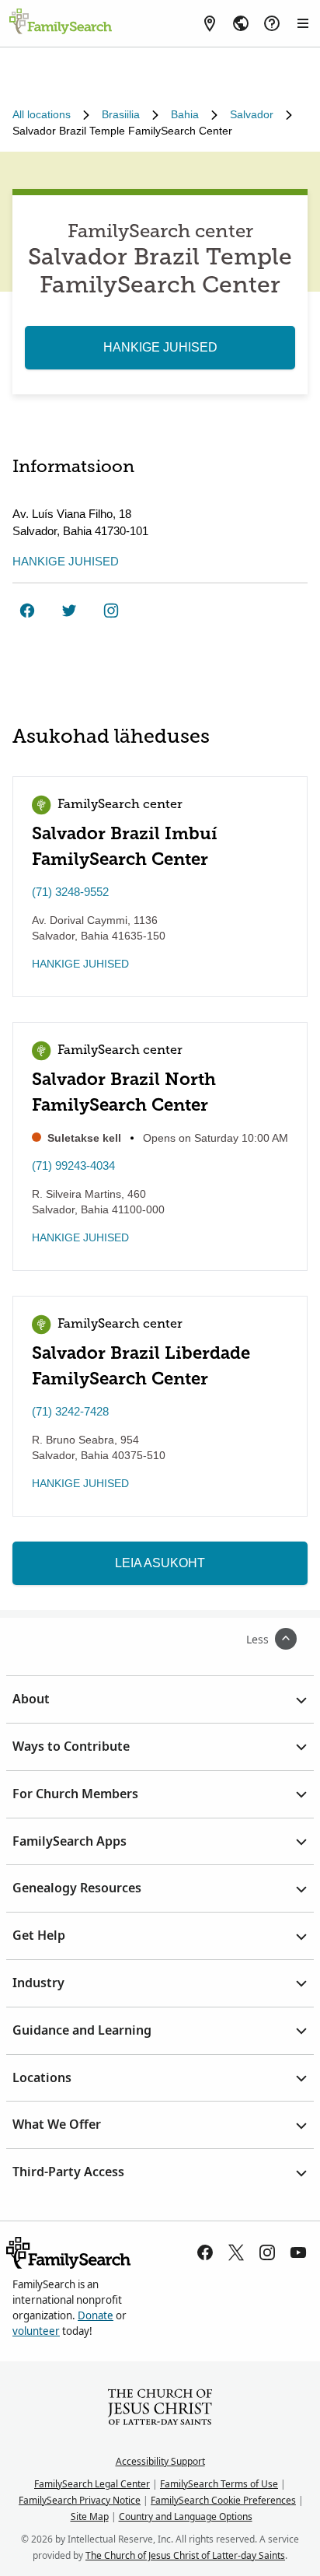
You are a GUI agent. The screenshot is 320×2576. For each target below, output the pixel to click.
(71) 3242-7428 (70, 1411)
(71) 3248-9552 (70, 892)
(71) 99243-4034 (73, 1165)
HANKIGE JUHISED (160, 347)
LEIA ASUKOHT (160, 1563)
